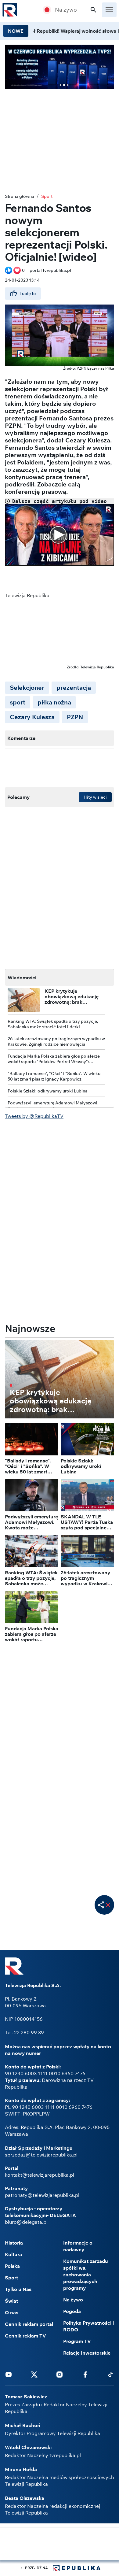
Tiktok (110, 2374)
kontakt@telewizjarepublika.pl (40, 2175)
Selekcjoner (27, 687)
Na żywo (66, 10)
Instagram (60, 2374)
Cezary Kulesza (32, 717)
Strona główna (20, 196)
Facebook (85, 2374)
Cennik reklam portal (29, 2324)
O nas (12, 2312)
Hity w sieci (95, 797)
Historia (14, 2243)
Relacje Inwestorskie (87, 2353)
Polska (12, 2266)
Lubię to (28, 294)
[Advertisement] (60, 2545)
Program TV (77, 2341)
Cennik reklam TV (25, 2336)
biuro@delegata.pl (26, 2222)
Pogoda (72, 2311)
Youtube (9, 2374)
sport (18, 702)
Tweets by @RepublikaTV (34, 1116)
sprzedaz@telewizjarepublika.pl (41, 2155)
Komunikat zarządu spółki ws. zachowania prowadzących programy (86, 2275)
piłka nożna (54, 702)
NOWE (16, 31)
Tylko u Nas (18, 2289)
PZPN (75, 717)
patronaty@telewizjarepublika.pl (42, 2195)
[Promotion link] (60, 67)
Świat (11, 2301)
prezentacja (74, 687)
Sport (47, 196)
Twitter (34, 2374)
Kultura (13, 2254)
